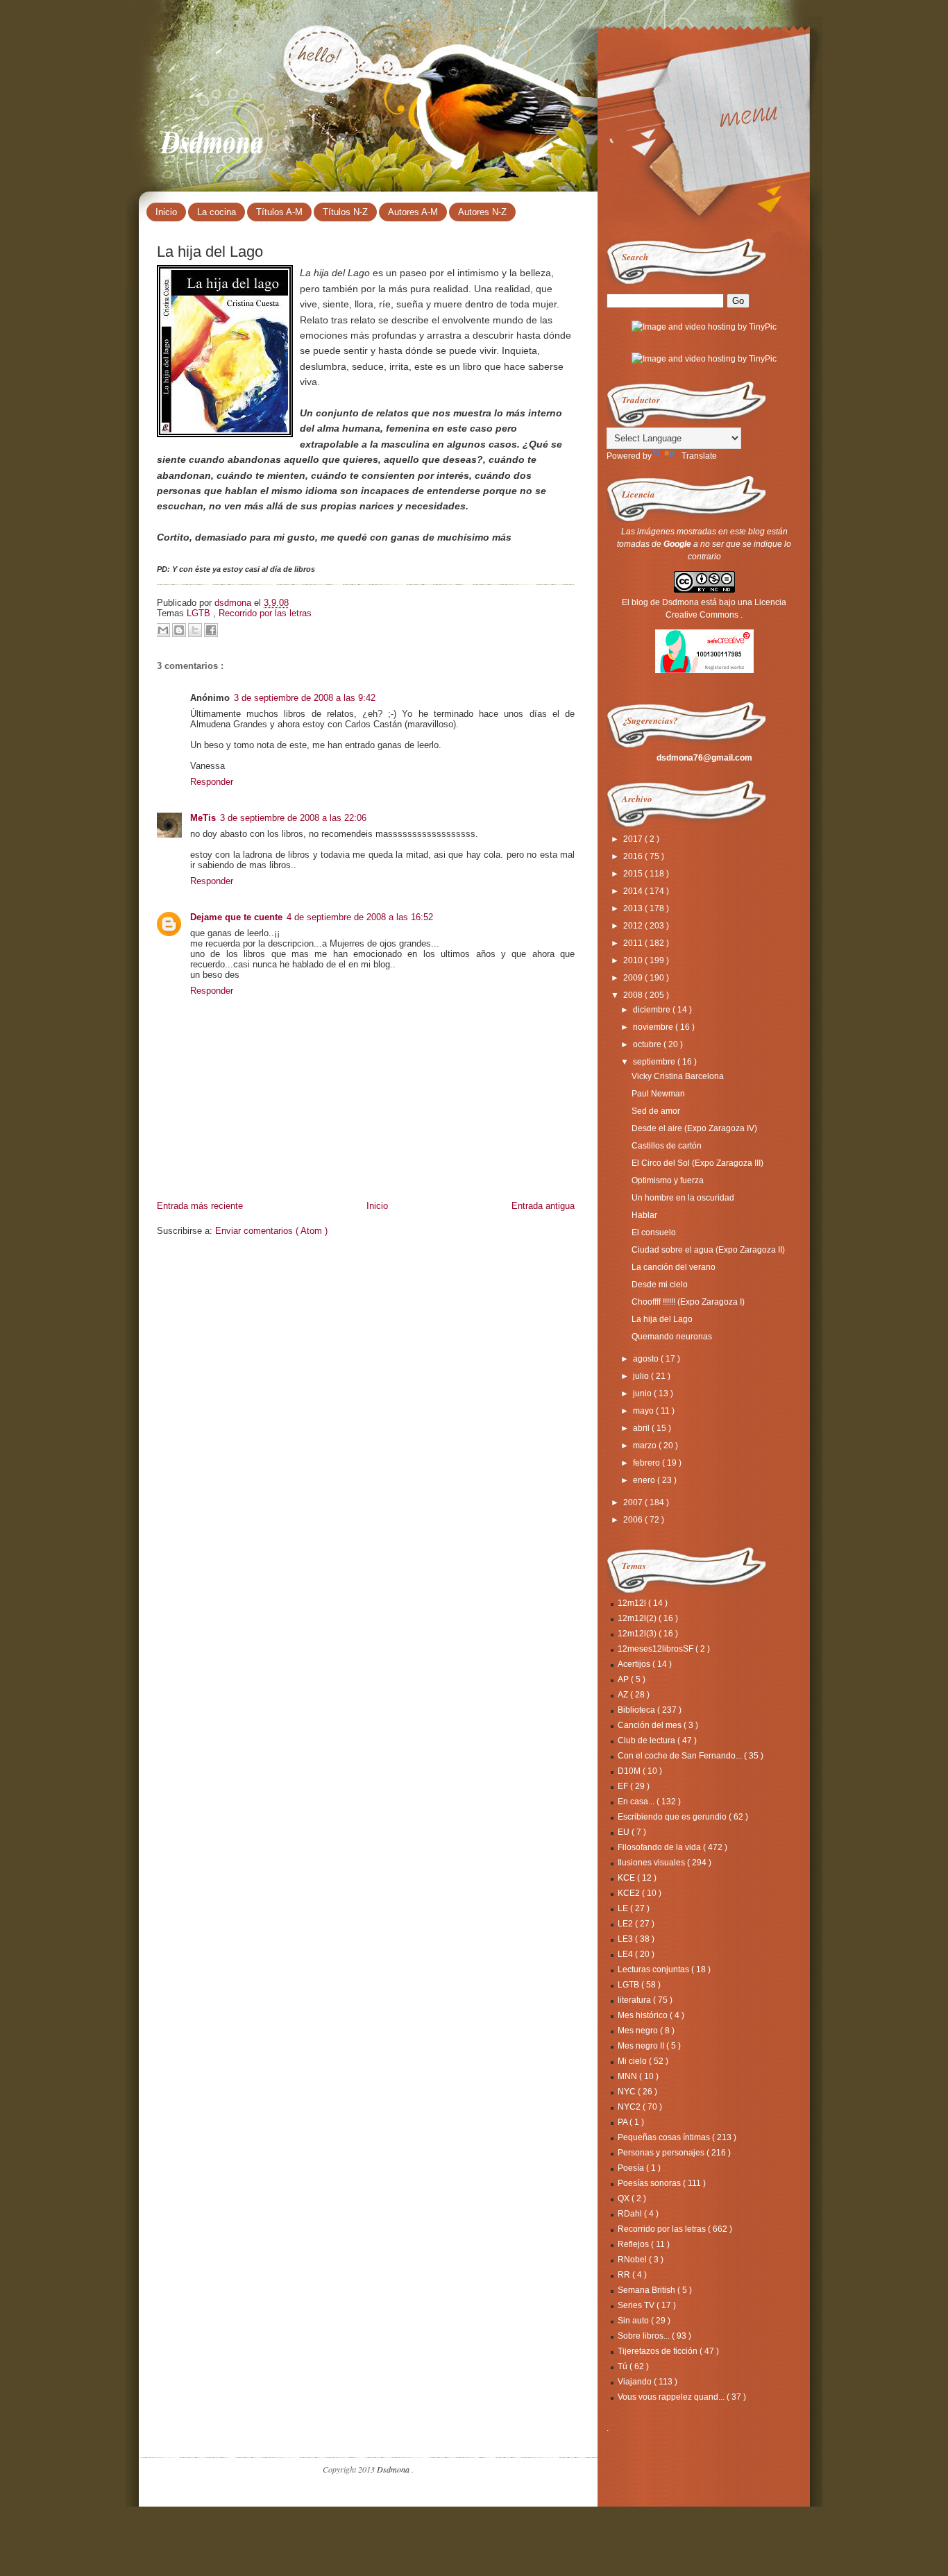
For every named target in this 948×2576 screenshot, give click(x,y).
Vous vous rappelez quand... (672, 2397)
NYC (628, 2092)
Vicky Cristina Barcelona (678, 1076)
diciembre (653, 1010)
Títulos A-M (279, 212)
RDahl (631, 2214)
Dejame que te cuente (236, 917)
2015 (634, 874)
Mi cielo (633, 2061)
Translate (699, 456)
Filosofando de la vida (660, 1847)
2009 (634, 978)
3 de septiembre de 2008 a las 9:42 (305, 698)
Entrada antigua (543, 1206)
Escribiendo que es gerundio (673, 1817)
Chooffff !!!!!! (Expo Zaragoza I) (688, 1302)
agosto (647, 1359)
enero (645, 1480)
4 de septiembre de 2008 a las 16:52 (360, 917)
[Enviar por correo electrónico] (163, 630)
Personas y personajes (662, 2153)
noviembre (654, 1027)
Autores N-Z (482, 212)
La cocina (217, 212)
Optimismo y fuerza (668, 1180)
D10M (630, 1771)
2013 (634, 908)
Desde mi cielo (660, 1285)
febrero (647, 1463)
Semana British (647, 2290)
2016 (634, 856)
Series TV (637, 2305)
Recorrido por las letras (265, 613)
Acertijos (635, 1664)
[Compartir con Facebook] (211, 630)
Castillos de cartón (667, 1146)
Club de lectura (647, 1740)
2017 (634, 839)
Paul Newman (658, 1094)
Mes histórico (644, 2015)
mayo (644, 1411)
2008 (634, 995)
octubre (648, 1044)
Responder (212, 782)
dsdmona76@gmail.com (704, 758)
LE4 (626, 1954)
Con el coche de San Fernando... (681, 1756)
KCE (627, 1878)
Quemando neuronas (672, 1337)
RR (625, 2275)
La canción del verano (674, 1267)
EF (624, 1786)
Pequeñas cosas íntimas (665, 2137)
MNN (628, 2076)
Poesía (632, 2168)
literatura (635, 2000)
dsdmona (234, 603)
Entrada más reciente (200, 1206)
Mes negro (639, 2031)
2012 (634, 926)
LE (624, 1908)
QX (625, 2198)
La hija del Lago (662, 1319)
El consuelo (654, 1232)
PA (624, 2122)
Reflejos (634, 2244)
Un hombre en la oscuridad (683, 1198)
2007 (634, 1502)
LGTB (200, 613)
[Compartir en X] (195, 630)
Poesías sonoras (650, 2183)
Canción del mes (651, 1725)
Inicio (166, 212)
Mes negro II (642, 2046)
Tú (624, 2366)
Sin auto (634, 2321)
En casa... (637, 1802)
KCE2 (630, 1893)
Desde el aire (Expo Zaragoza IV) (694, 1128)
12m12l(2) (638, 1618)
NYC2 (630, 2107)
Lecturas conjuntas (654, 1969)
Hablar (644, 1215)
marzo (646, 1446)
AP (624, 1679)
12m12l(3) (638, 1634)
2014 (634, 891)
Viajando (636, 2382)
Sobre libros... (645, 2336)
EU (625, 1832)
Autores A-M (413, 212)
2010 (634, 960)
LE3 (626, 1939)
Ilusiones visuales (652, 1863)
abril (642, 1428)
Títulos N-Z (345, 212)
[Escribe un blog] (179, 630)
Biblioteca (637, 1710)
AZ (624, 1695)
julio (642, 1376)
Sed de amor (656, 1111)
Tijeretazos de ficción (659, 2351)
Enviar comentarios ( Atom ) (271, 1231)
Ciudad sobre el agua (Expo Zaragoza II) (708, 1250)
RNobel (633, 2260)
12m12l (633, 1603)
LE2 (626, 1924)
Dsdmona (213, 139)
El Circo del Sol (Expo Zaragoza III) (697, 1163)
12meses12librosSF (657, 1649)
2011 (634, 943)
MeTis (203, 818)
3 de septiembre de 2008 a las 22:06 (293, 818)
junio (643, 1393)
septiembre (655, 1062)
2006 (634, 1520)
